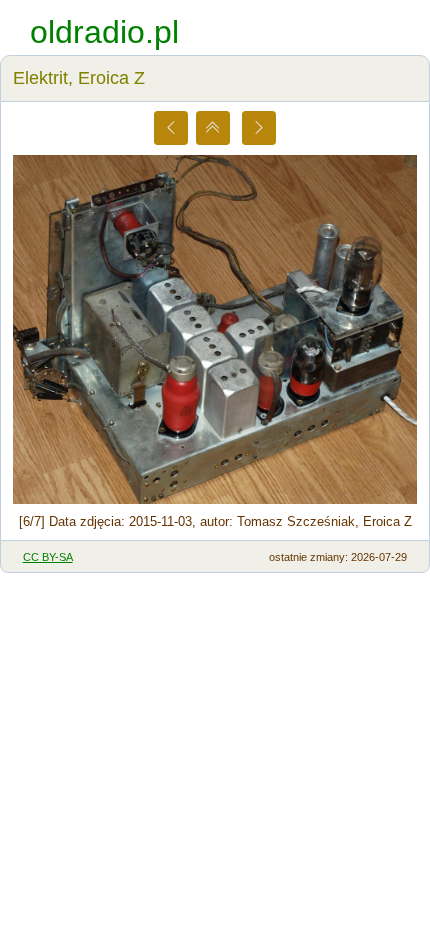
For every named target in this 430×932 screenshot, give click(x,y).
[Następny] (259, 128)
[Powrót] (213, 128)
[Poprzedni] (171, 128)
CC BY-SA (48, 557)
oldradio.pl (104, 32)
